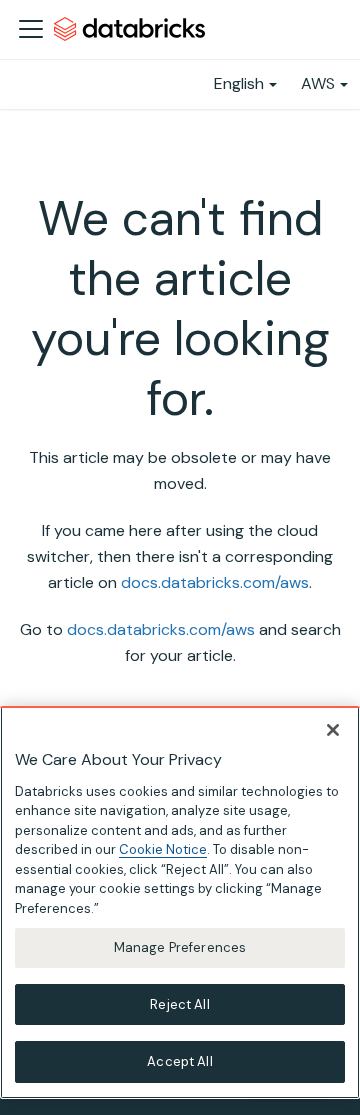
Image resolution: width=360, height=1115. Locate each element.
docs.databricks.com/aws (215, 582)
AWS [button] (318, 83)
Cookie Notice (163, 849)
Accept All (179, 1061)
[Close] (333, 730)
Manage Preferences (180, 947)
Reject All (179, 1004)
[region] (180, 902)
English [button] (239, 83)
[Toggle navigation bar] (31, 29)
